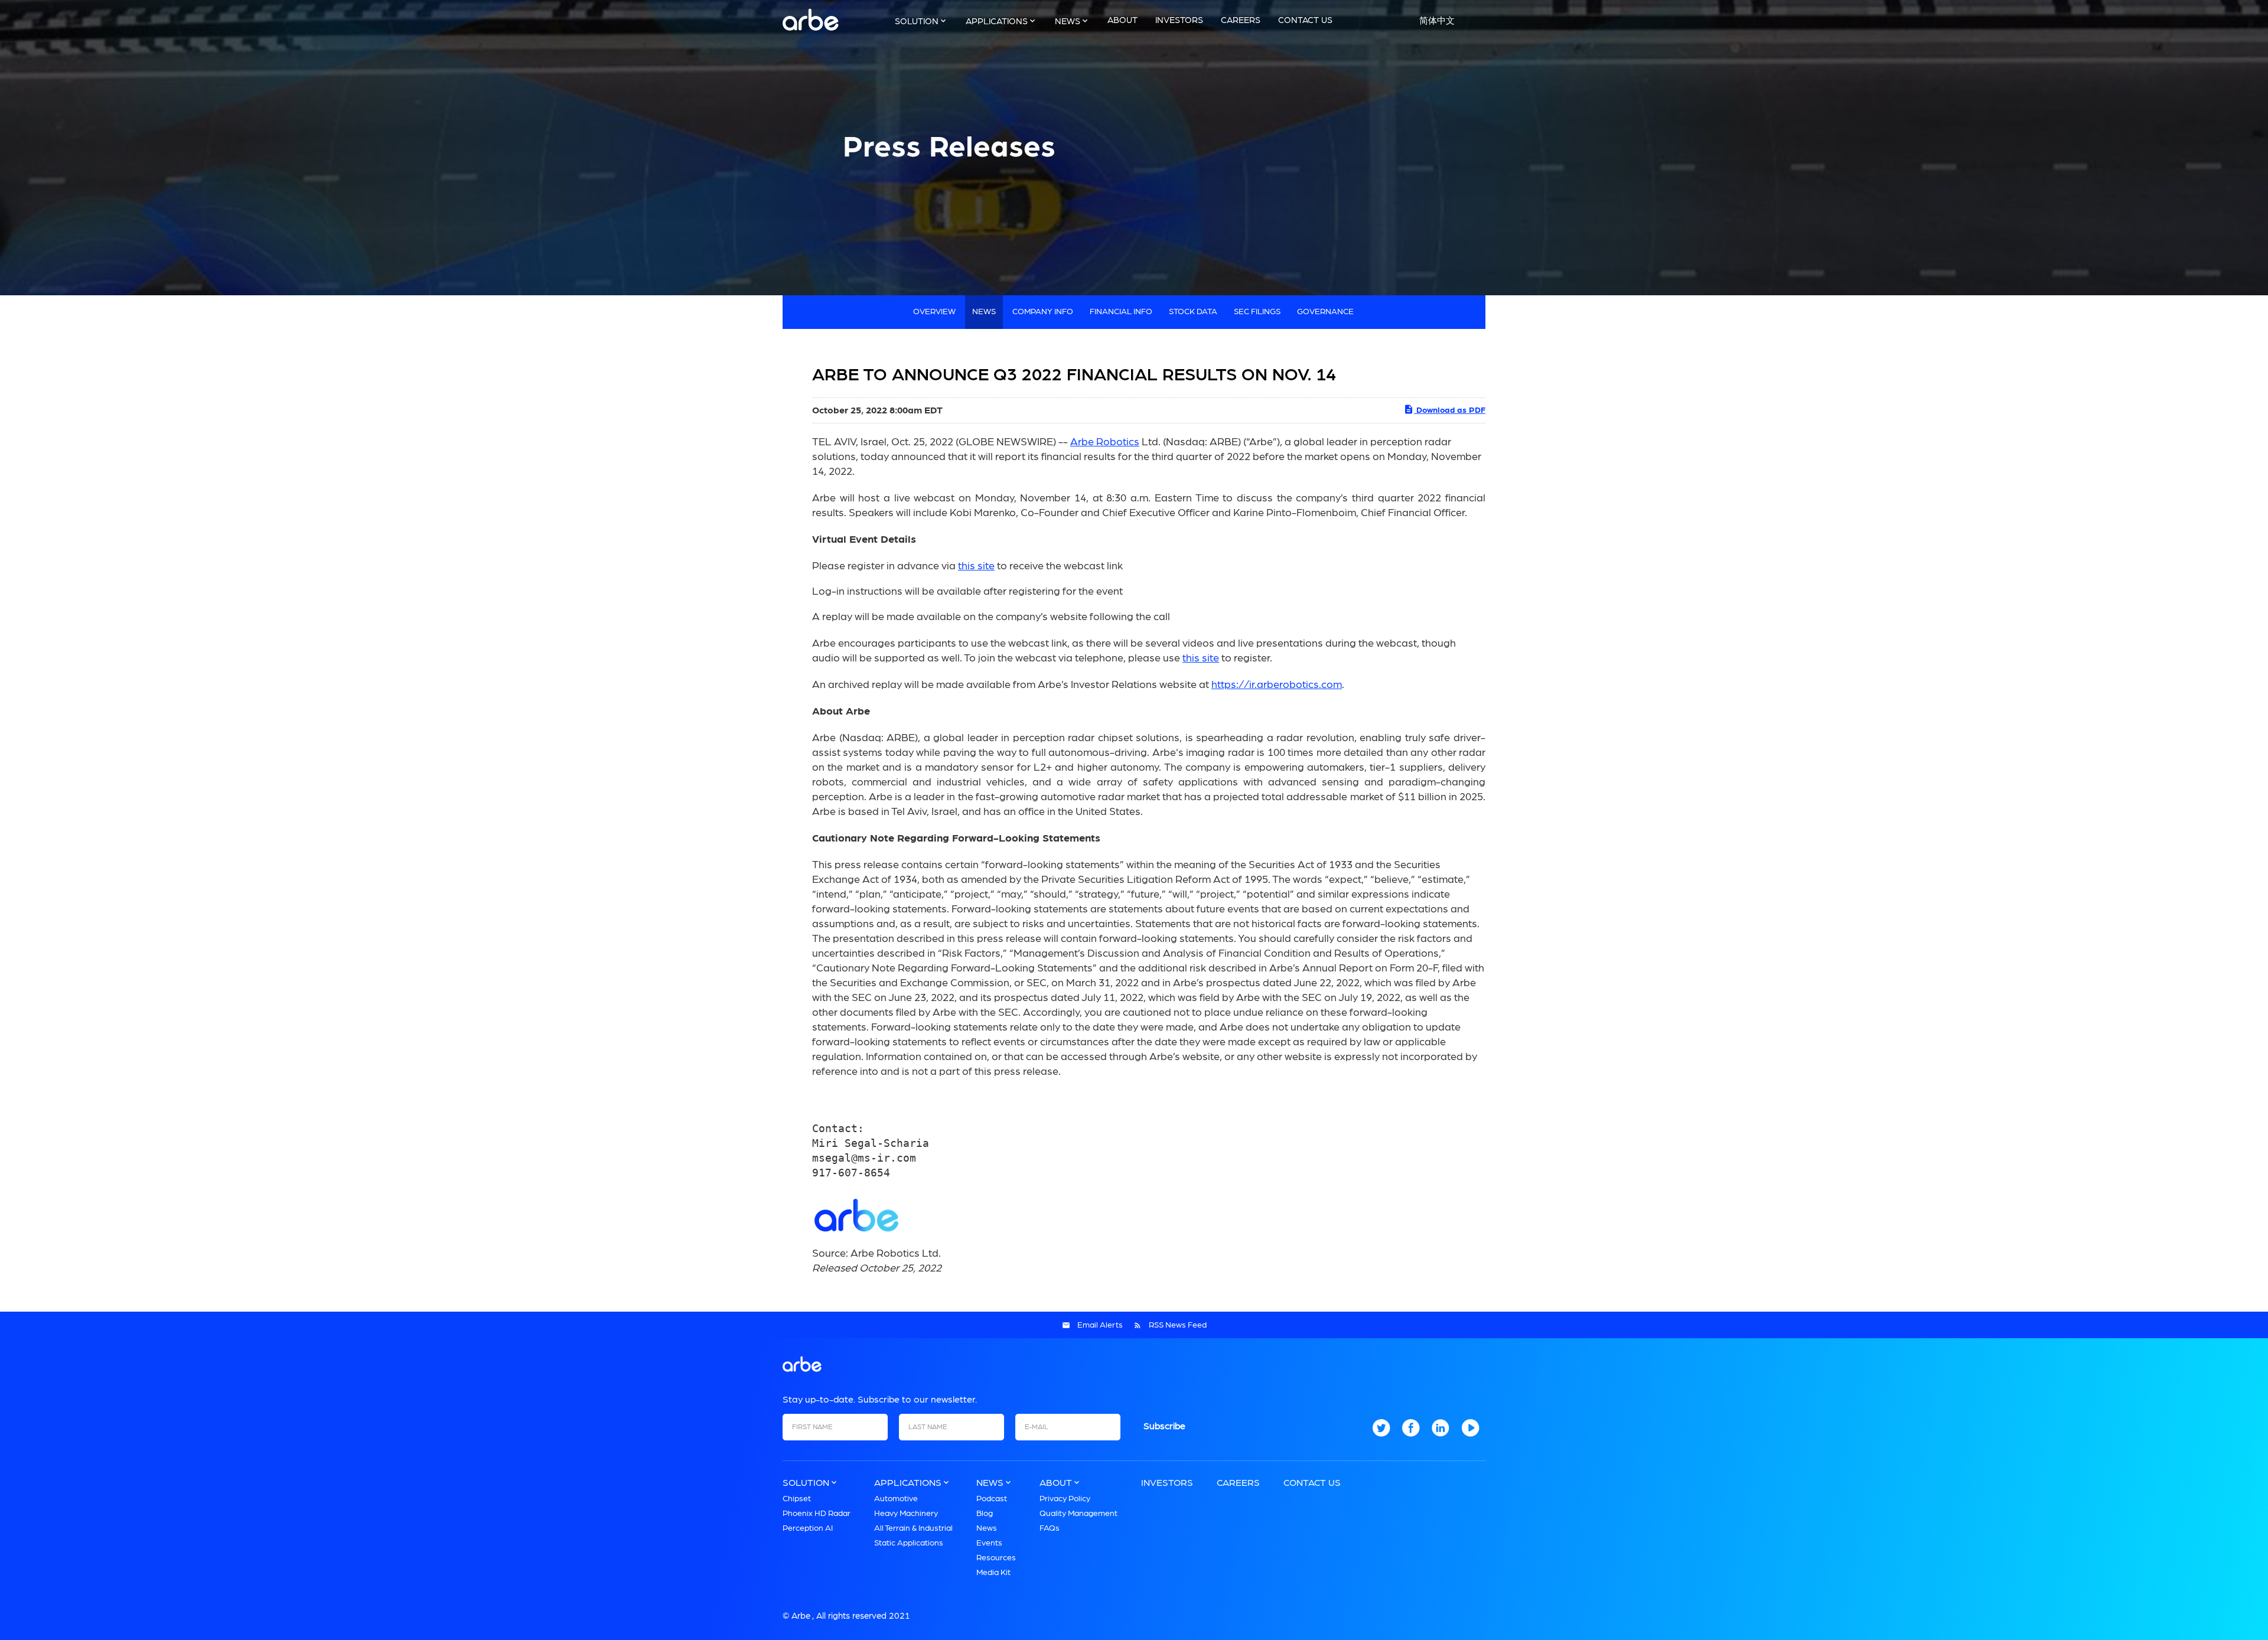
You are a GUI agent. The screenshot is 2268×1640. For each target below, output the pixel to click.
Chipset (797, 1499)
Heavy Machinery (906, 1514)
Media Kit (993, 1573)
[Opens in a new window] (1381, 1434)
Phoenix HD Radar (817, 1514)
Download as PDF (1450, 410)
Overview (934, 312)
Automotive (896, 1499)
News (1068, 22)
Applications (997, 22)
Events (989, 1543)
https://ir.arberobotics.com (1277, 685)
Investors (1179, 20)
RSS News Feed (1178, 1325)
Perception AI (808, 1528)
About (1122, 20)
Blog (985, 1514)
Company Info (1043, 312)
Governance (1325, 312)
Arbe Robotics (1105, 442)
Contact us (1305, 20)
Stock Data (1193, 312)
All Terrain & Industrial (913, 1528)
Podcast (992, 1499)
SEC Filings (1257, 312)
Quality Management (1078, 1514)
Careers (1241, 20)
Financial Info (1121, 312)
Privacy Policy (1065, 1499)
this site (976, 566)
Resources (996, 1558)
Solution (917, 22)
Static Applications (909, 1543)
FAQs (1050, 1528)
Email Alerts (1100, 1325)
